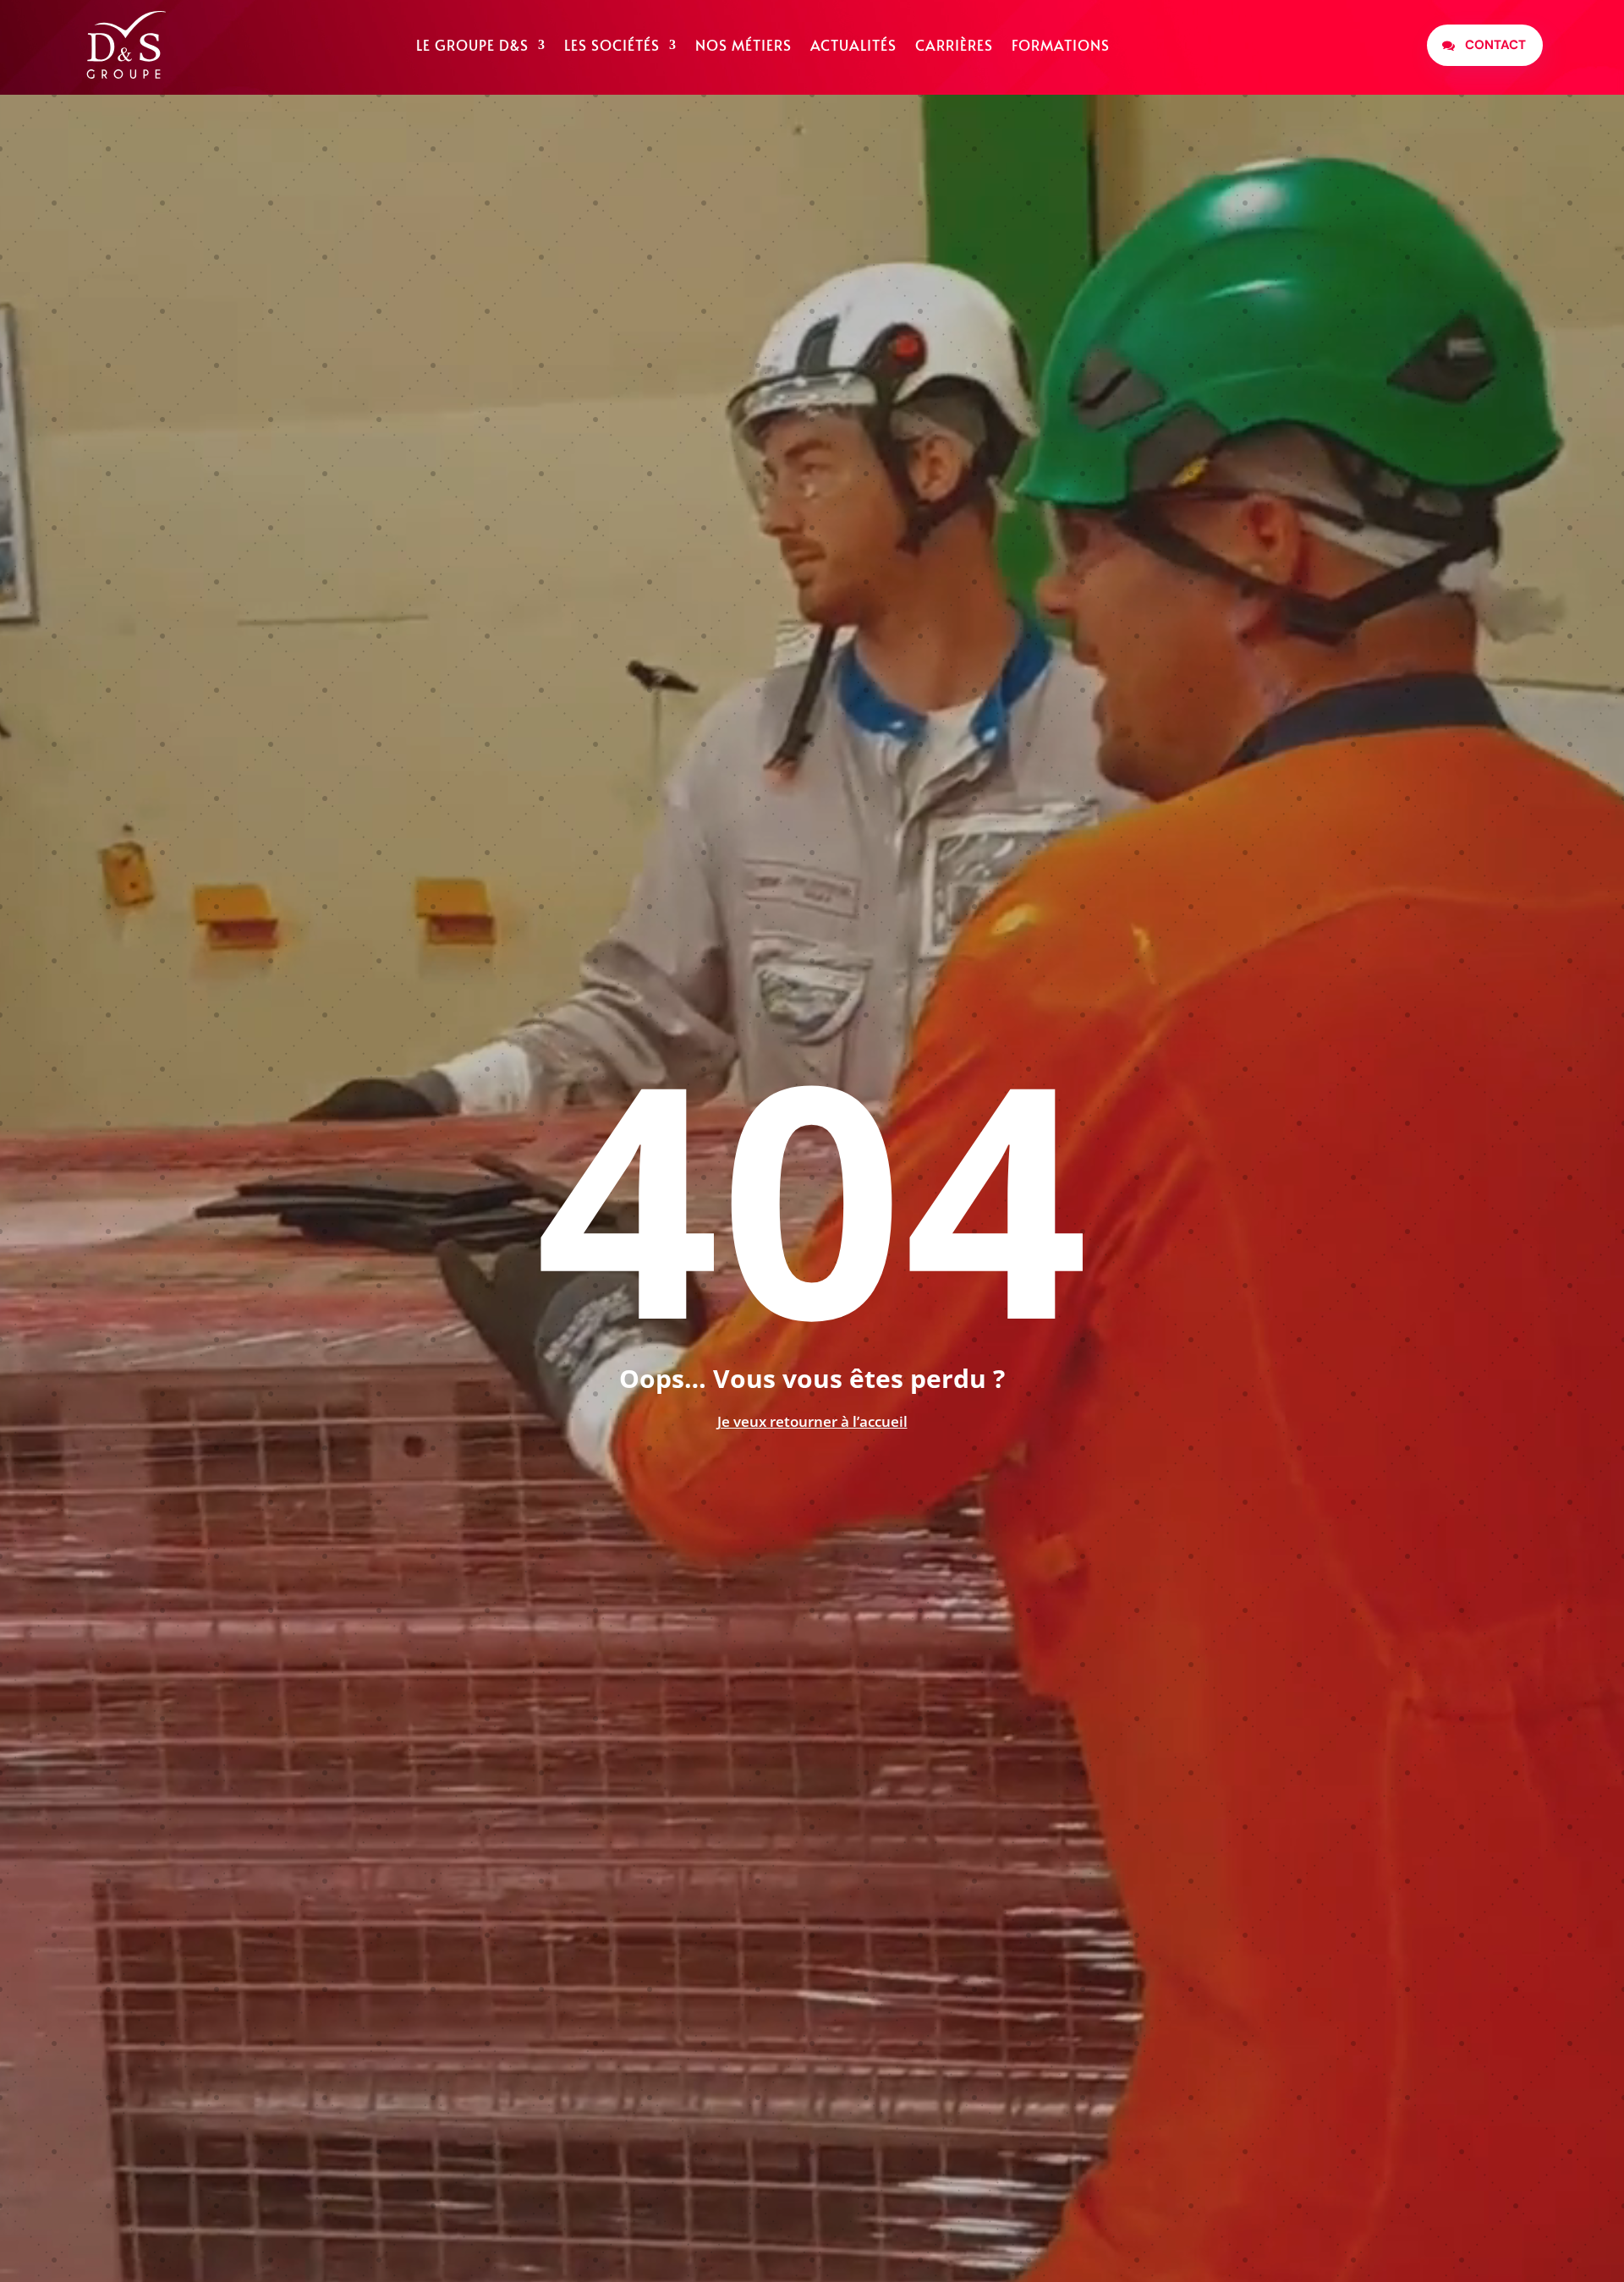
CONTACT (1495, 45)
